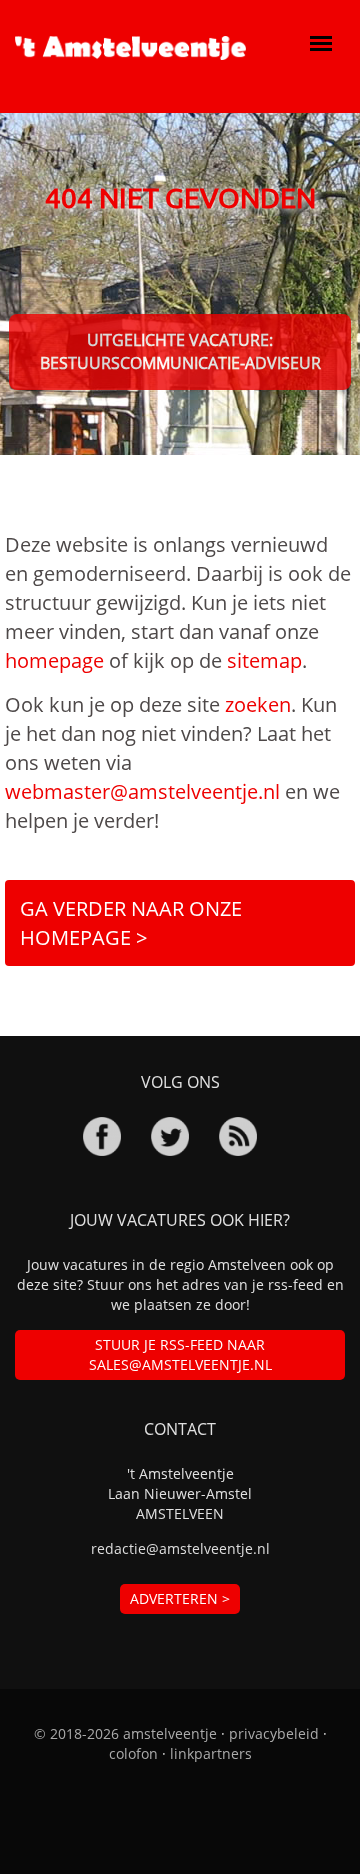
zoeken (258, 704)
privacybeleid (274, 1733)
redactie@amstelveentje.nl (180, 1548)
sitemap (264, 660)
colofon (133, 1753)
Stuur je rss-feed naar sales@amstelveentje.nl (180, 1354)
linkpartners (211, 1753)
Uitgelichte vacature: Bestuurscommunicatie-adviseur (180, 351)
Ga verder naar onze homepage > (131, 923)
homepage (54, 660)
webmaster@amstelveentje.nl (142, 791)
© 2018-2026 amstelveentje (125, 1733)
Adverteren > (180, 1598)
